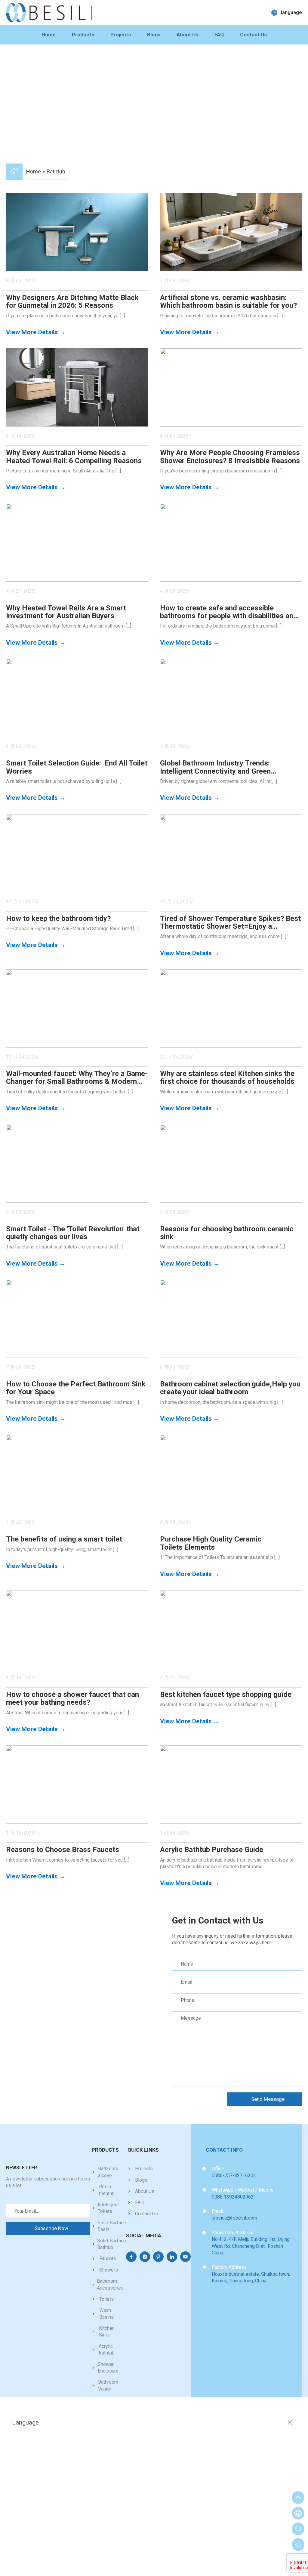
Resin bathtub (107, 2190)
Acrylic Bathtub (107, 2350)
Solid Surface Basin (112, 2226)
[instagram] (145, 2257)
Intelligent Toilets (108, 2208)
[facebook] (131, 2257)
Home (49, 35)
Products (83, 35)
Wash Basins (106, 2313)
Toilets (106, 2299)
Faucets (108, 2258)
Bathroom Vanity (108, 2385)
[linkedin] (172, 2257)
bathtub (56, 171)
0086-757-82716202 (234, 2176)
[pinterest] (158, 2257)
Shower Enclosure (108, 2368)
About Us (187, 35)
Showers (109, 2270)
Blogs (154, 35)
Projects (121, 35)
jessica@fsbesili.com (234, 2218)
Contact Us (253, 35)
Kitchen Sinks (107, 2332)
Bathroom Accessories (110, 2284)
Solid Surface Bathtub (112, 2244)
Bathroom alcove (108, 2172)
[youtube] (185, 2257)
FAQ (219, 35)
